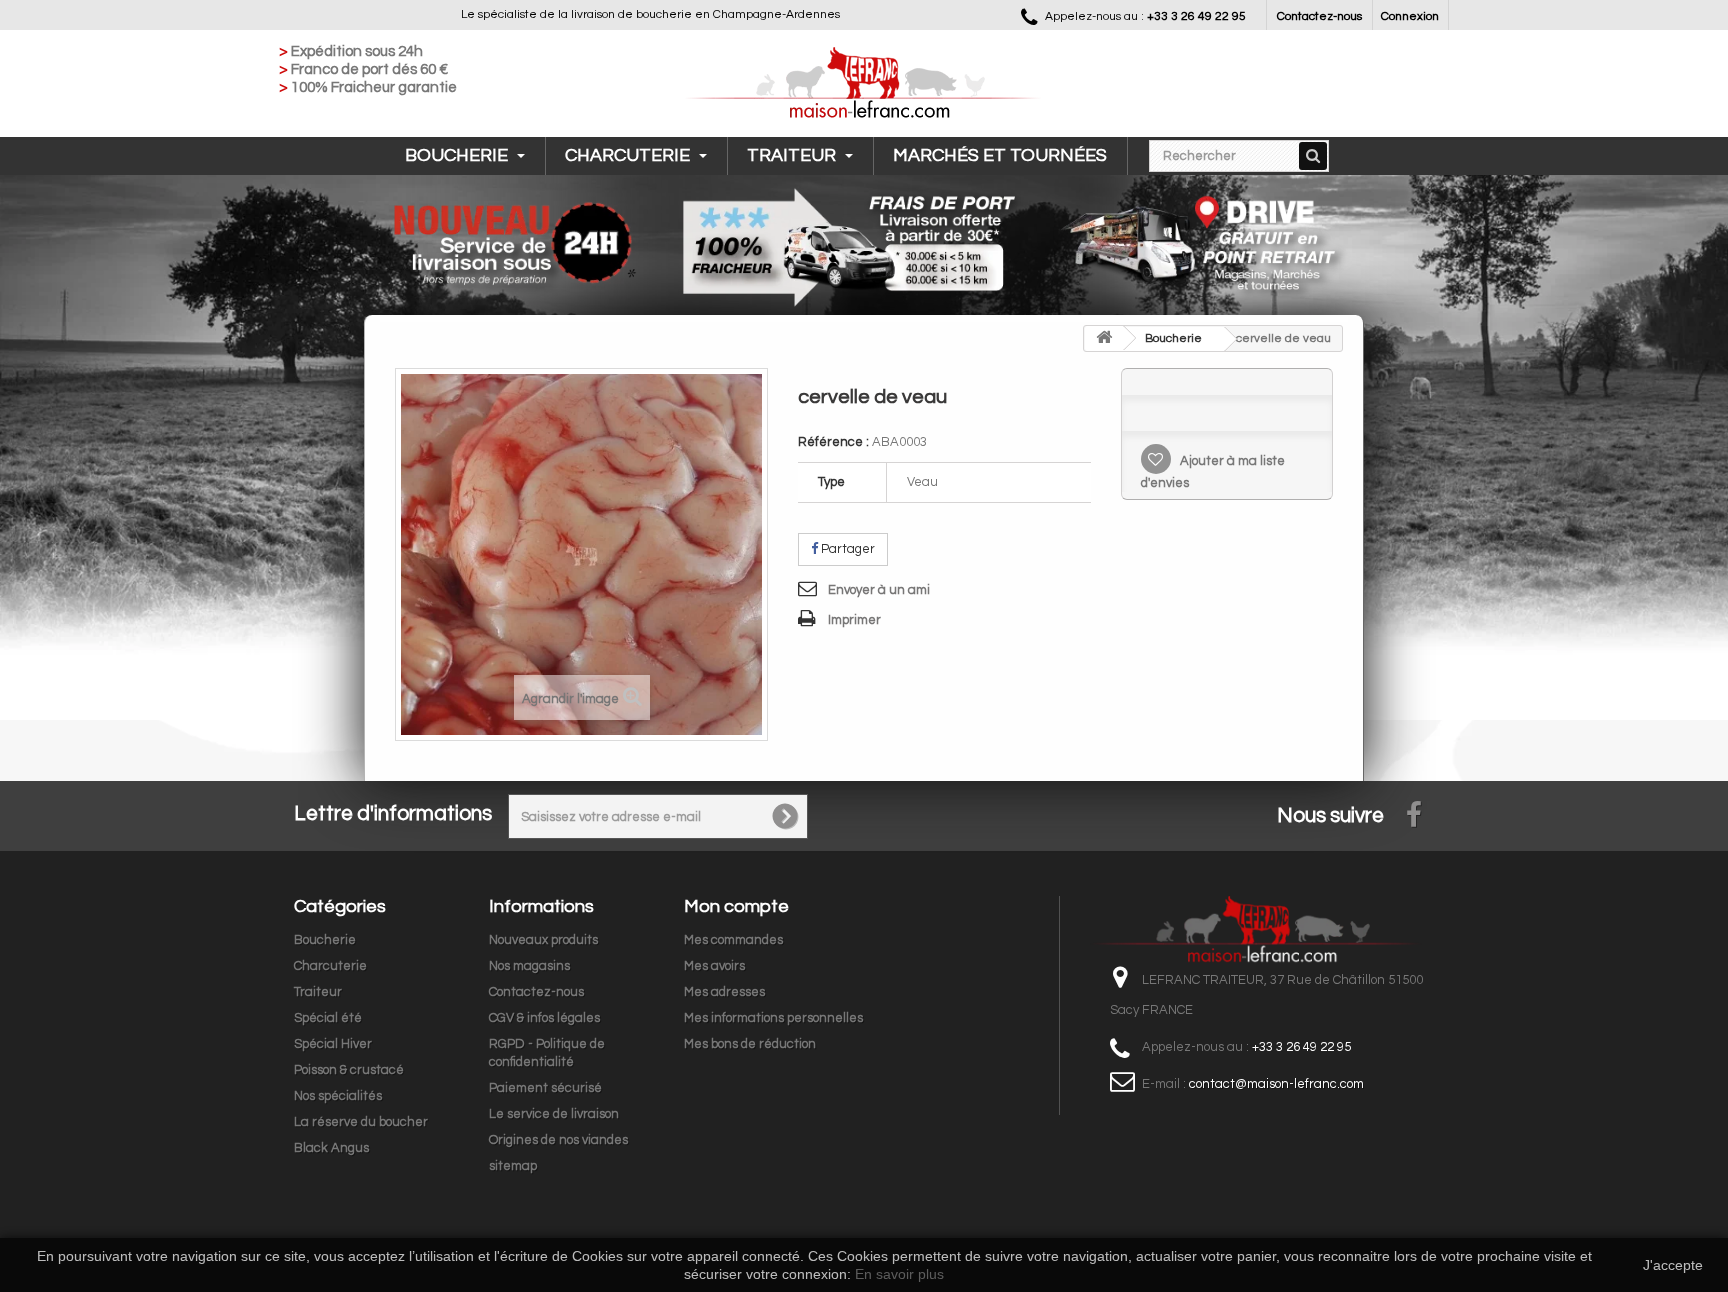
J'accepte (1673, 1265)
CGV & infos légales (544, 1018)
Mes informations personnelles (773, 1018)
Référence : (833, 442)
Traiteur (793, 155)
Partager (846, 549)
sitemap (513, 1166)
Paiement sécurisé (545, 1088)
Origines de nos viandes (558, 1140)
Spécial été (328, 1018)
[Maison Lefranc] (864, 84)
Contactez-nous (1319, 16)
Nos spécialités (338, 1096)
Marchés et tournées (1000, 155)
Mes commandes (733, 940)
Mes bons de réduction (750, 1044)
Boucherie (458, 155)
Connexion (1410, 16)
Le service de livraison (554, 1114)
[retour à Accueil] (1104, 338)
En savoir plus (899, 1274)
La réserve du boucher (361, 1122)
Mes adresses (724, 992)
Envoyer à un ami (879, 590)
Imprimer (854, 620)
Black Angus (331, 1148)
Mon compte (736, 906)
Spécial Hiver (333, 1044)
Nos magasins (529, 966)
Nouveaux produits (543, 940)
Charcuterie (629, 155)
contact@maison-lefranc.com (1276, 1084)
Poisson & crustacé (349, 1070)
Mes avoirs (714, 966)
